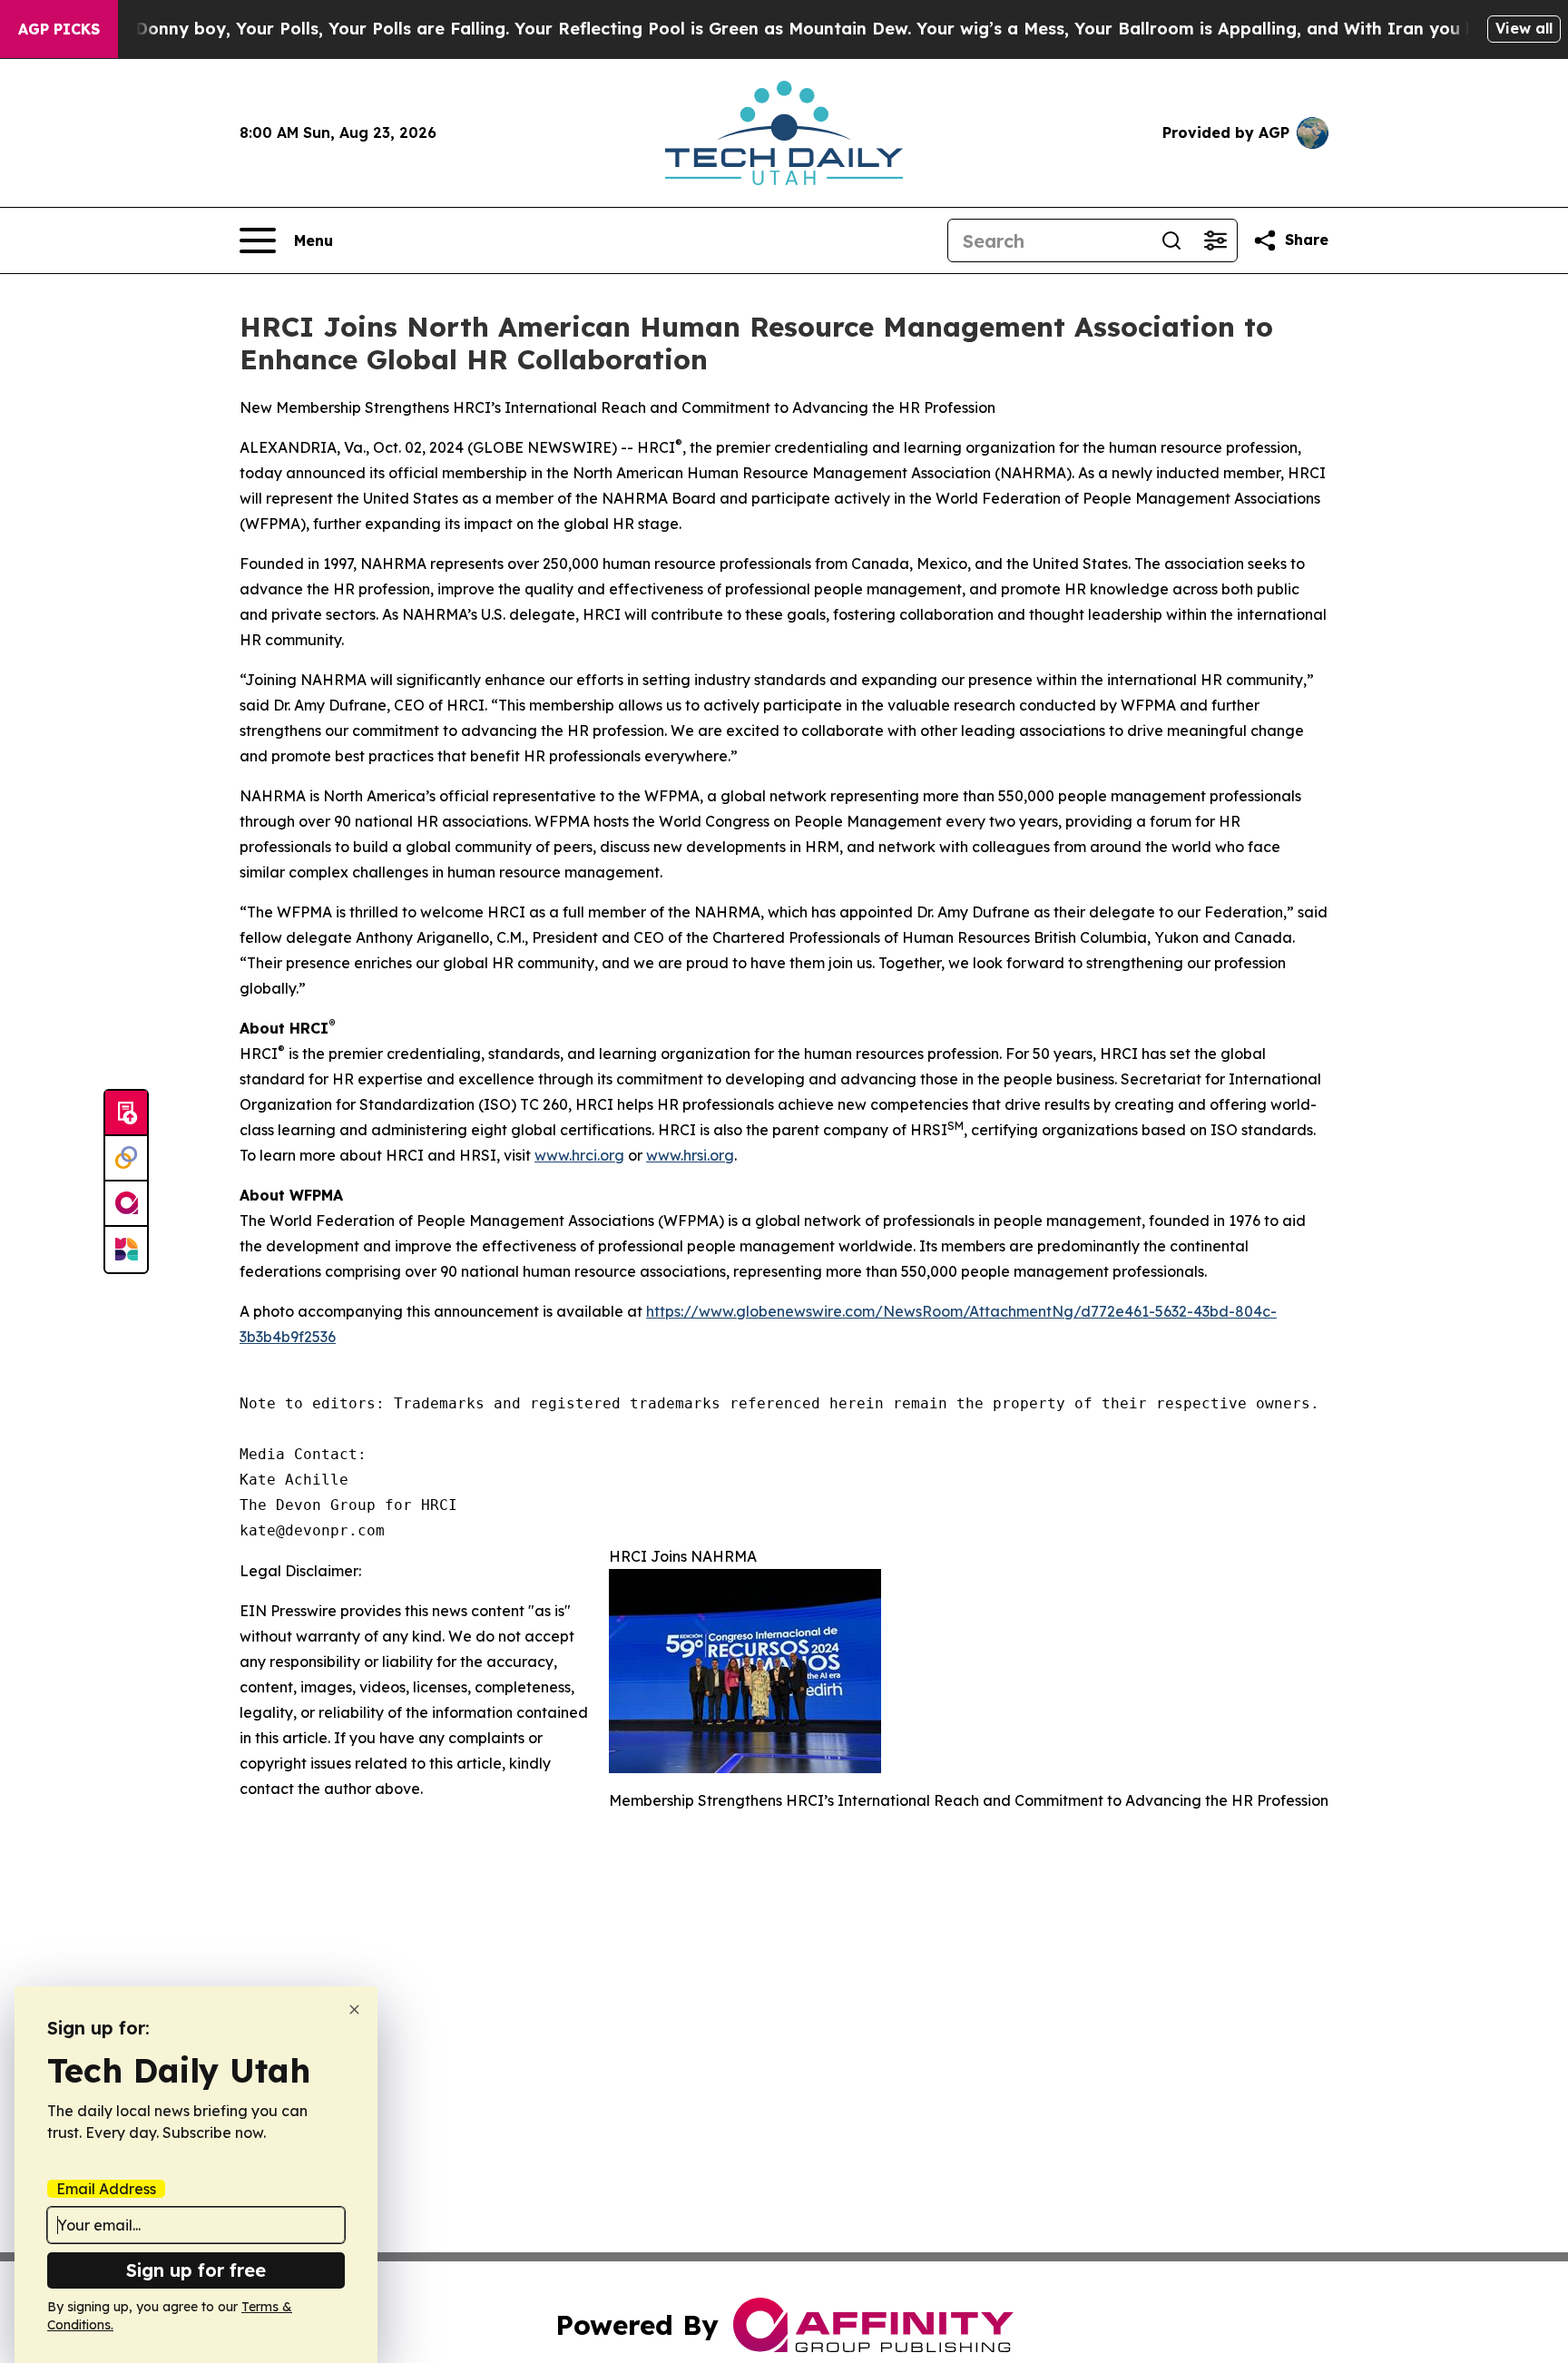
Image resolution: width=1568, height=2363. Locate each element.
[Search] (1171, 240)
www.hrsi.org (690, 1155)
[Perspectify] (126, 1159)
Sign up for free (196, 2270)
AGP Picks (59, 29)
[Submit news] (126, 1113)
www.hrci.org (579, 1155)
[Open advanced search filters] (1215, 240)
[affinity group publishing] (126, 1204)
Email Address (106, 2189)
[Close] (354, 2010)
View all (1524, 28)
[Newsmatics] (126, 1250)
